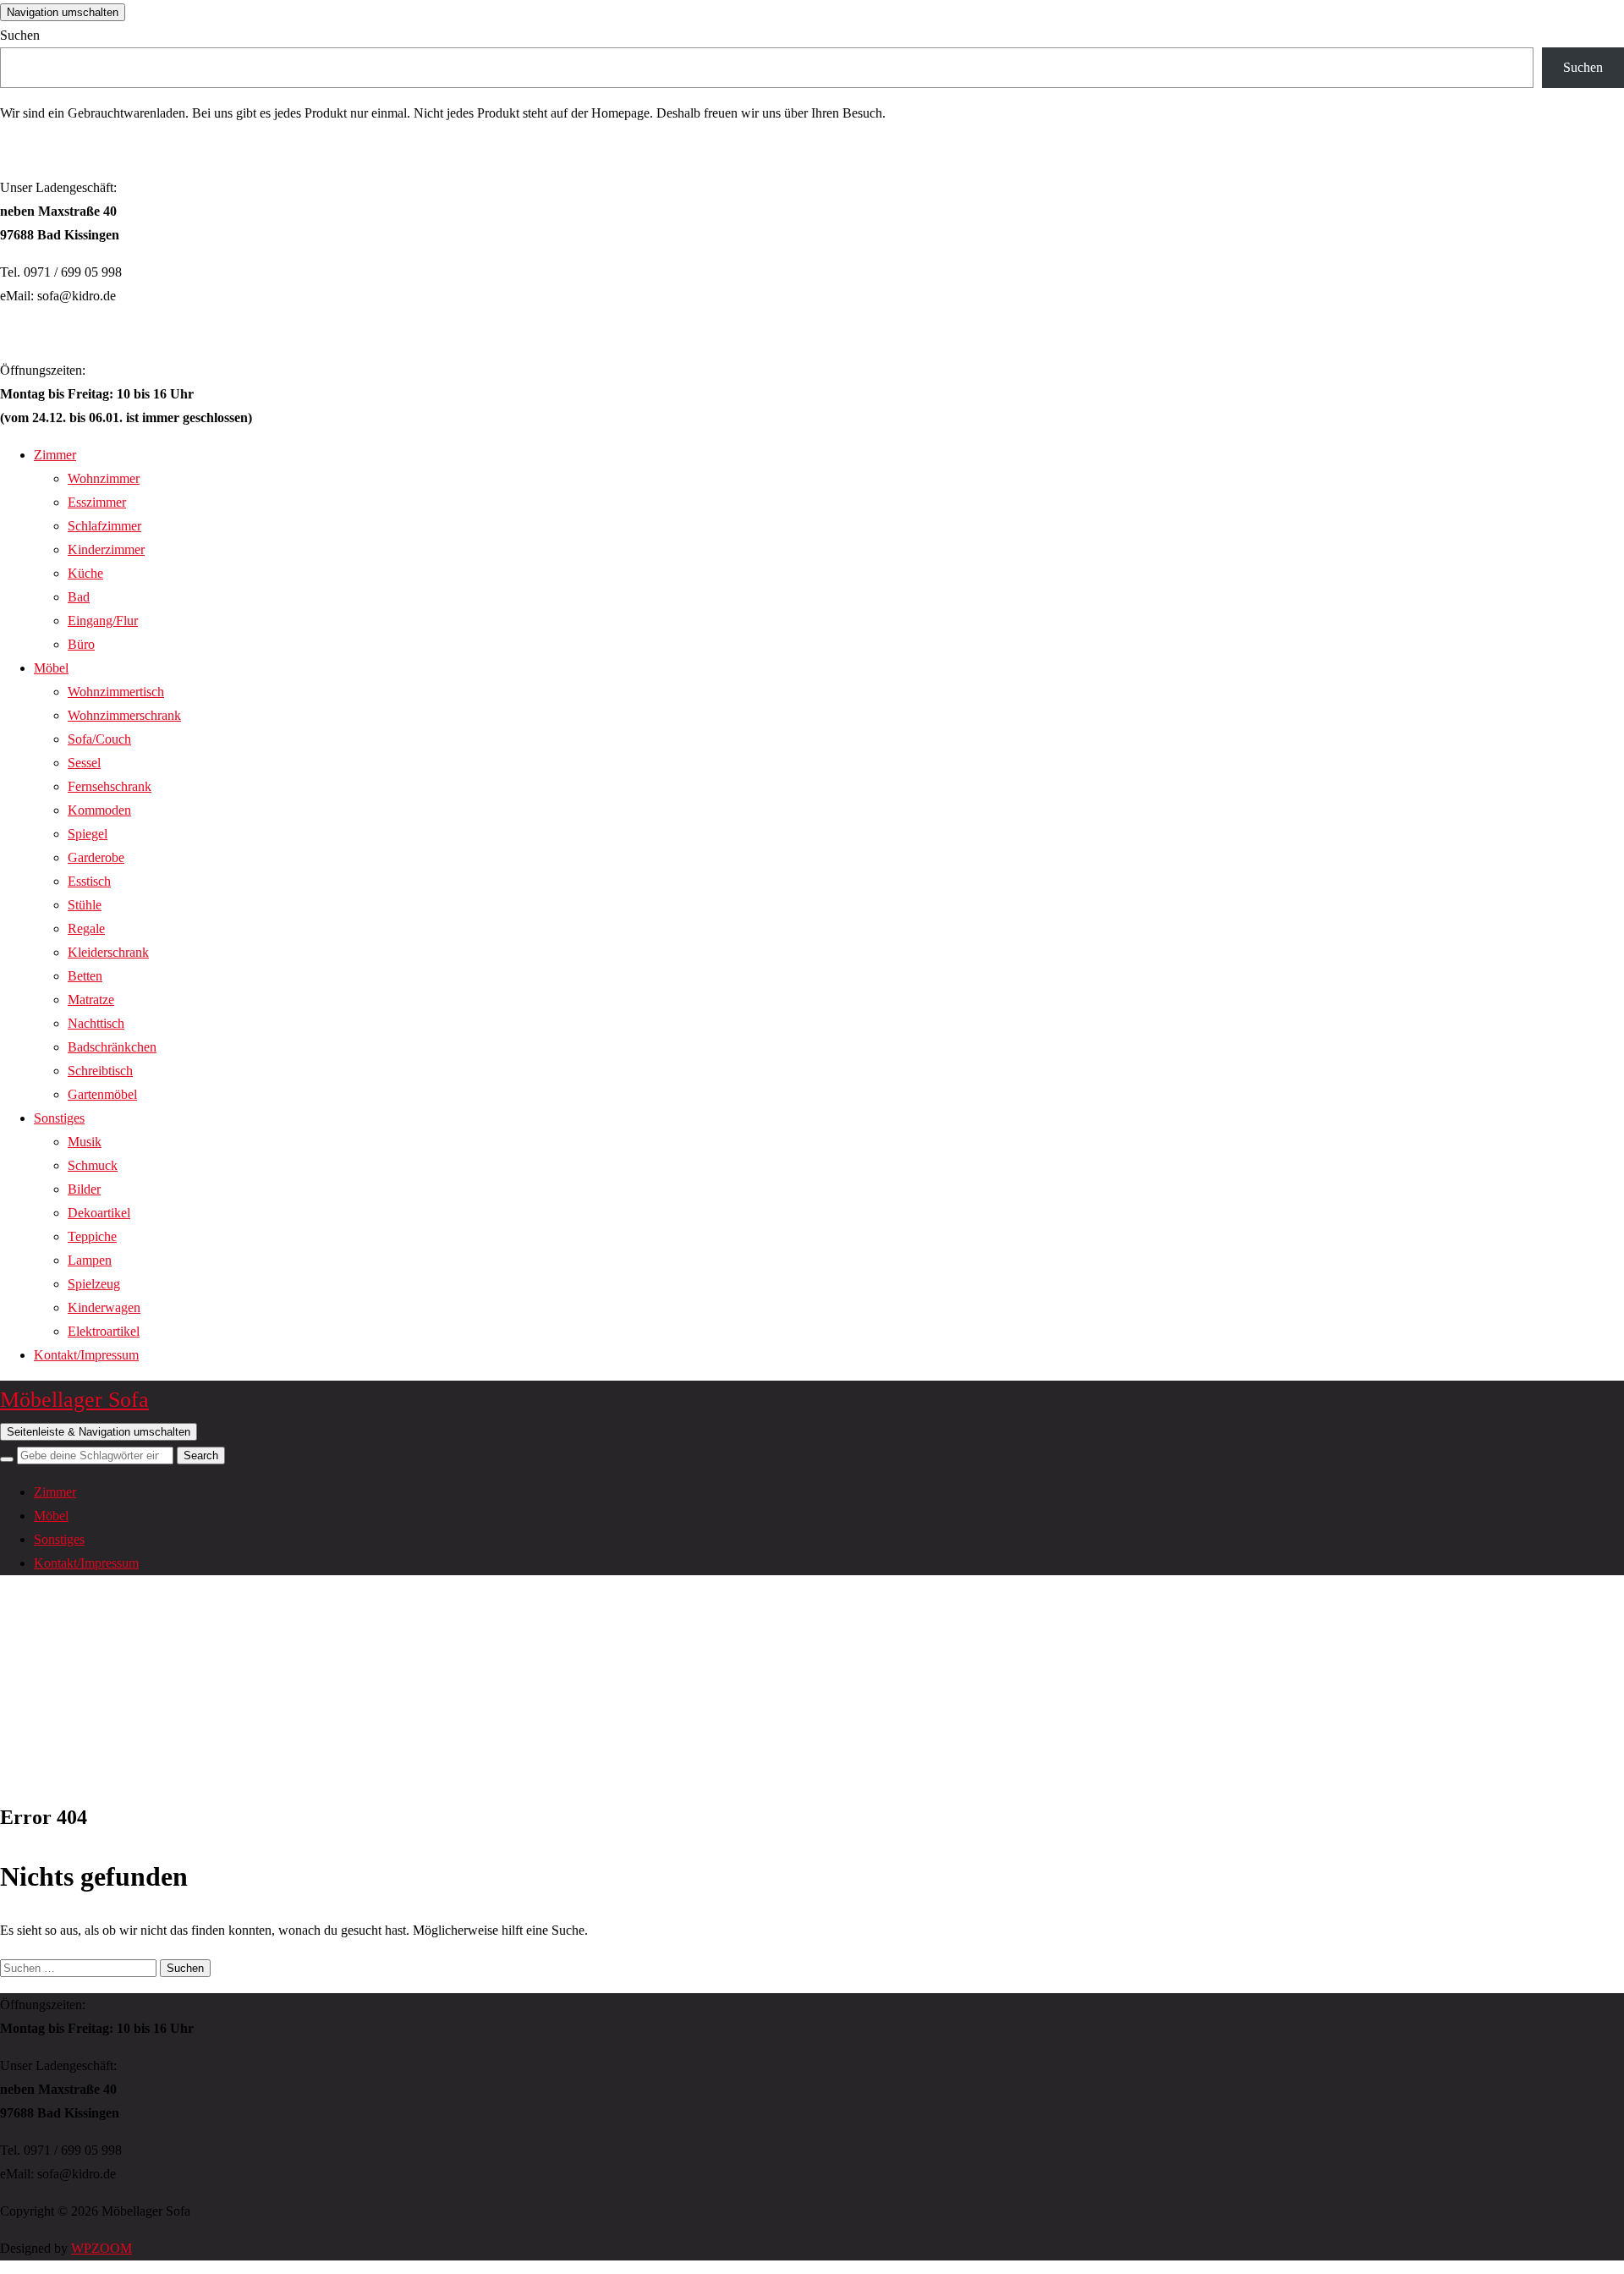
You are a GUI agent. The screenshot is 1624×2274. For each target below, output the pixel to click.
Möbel (51, 668)
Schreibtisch (100, 1071)
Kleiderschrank (108, 952)
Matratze (91, 1000)
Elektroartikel (104, 1331)
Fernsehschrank (110, 786)
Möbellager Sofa (74, 1400)
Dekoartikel (99, 1213)
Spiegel (88, 834)
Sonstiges (59, 1118)
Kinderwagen (104, 1307)
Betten (85, 976)
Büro (81, 644)
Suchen (20, 35)
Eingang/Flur (103, 621)
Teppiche (92, 1236)
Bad (79, 597)
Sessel (84, 763)
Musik (85, 1142)
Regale (86, 928)
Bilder (84, 1189)
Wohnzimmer (104, 478)
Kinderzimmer (106, 549)
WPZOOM (101, 2248)
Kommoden (99, 810)
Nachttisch (96, 1023)
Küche (85, 573)
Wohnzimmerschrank (124, 715)
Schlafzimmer (104, 526)
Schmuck (93, 1165)
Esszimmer (97, 502)
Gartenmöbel (102, 1094)
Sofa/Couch (99, 739)
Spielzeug (94, 1284)
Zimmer (55, 455)
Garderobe (96, 857)
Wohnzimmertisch (116, 692)
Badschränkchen (112, 1047)
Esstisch (89, 881)
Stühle (85, 905)
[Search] (7, 1459)
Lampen (90, 1260)
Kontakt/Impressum (86, 1355)
